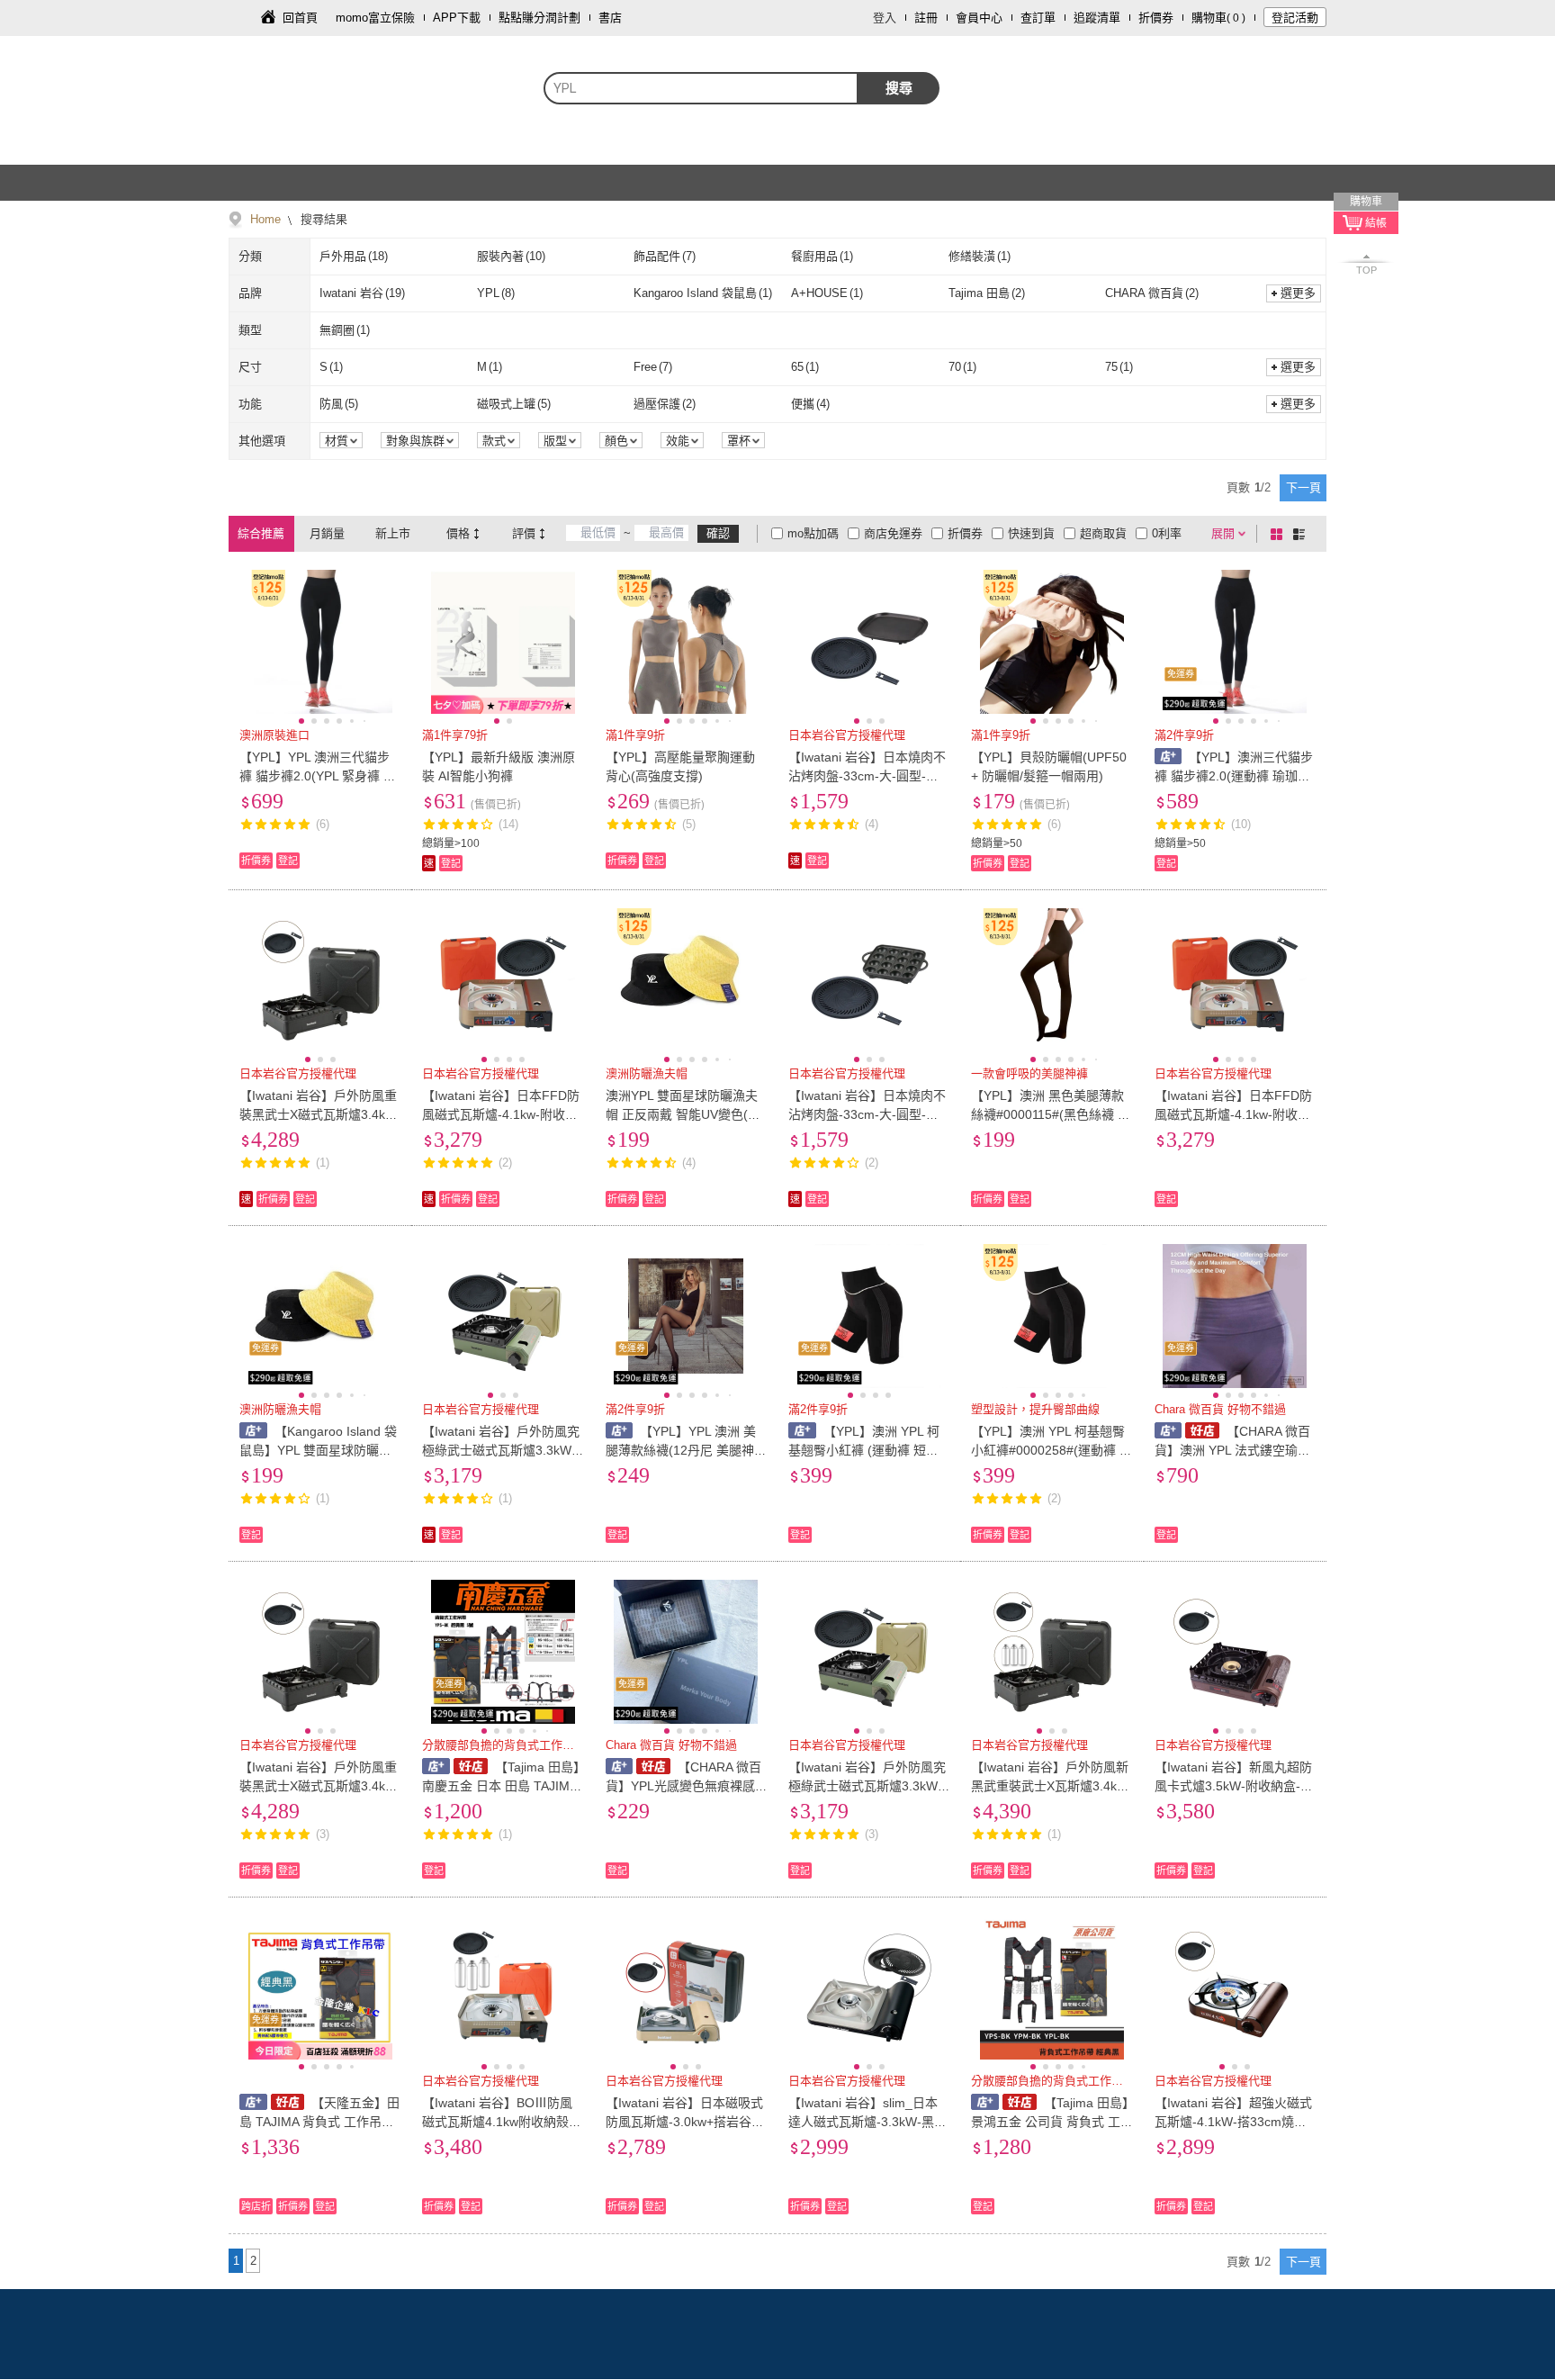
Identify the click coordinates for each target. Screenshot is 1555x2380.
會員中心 (979, 18)
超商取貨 (1103, 533)
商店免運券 (893, 533)
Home (265, 219)
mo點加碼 (813, 533)
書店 (610, 18)
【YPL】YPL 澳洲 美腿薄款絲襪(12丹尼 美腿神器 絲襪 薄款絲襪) (686, 1450)
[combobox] (701, 88)
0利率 (1167, 533)
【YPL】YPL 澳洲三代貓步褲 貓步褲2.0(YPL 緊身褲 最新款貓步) (318, 776)
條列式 (1302, 534)
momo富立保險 (375, 18)
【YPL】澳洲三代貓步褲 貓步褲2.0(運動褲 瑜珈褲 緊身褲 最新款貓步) (1234, 776)
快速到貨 (1031, 533)
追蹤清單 (1097, 18)
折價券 (1156, 18)
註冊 (926, 18)
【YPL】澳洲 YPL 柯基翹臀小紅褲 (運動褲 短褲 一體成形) (864, 1450)
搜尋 (899, 88)
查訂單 (1038, 18)
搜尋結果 (322, 219)
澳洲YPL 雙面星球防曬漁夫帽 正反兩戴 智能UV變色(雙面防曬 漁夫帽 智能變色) (683, 1114)
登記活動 (1295, 18)
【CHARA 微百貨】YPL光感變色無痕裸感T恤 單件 (684, 1786)
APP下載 (457, 18)
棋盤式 (1280, 534)
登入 (885, 18)
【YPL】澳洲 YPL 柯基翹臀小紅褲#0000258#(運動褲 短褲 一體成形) (1052, 1450)
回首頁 (300, 18)
